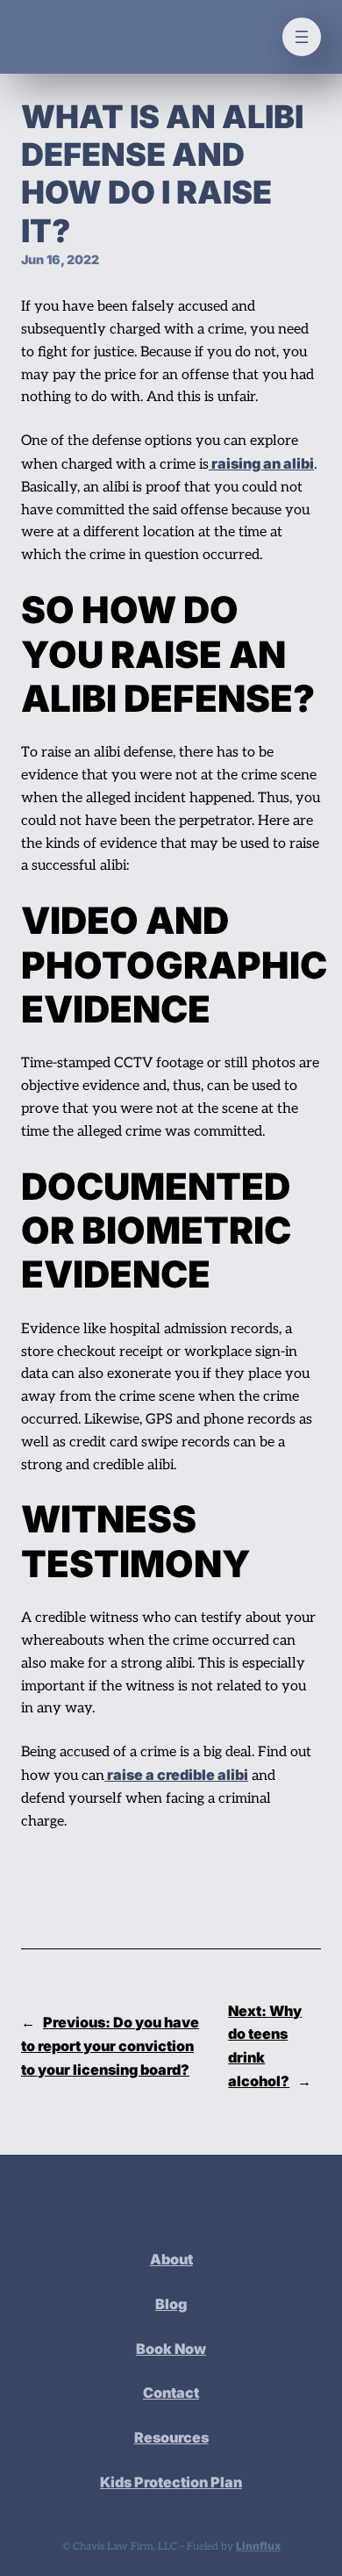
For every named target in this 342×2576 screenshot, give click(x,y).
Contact (171, 2393)
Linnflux (258, 2546)
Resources (171, 2437)
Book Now (171, 2349)
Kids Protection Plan (171, 2482)
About (171, 2259)
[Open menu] (302, 37)
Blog (171, 2304)
